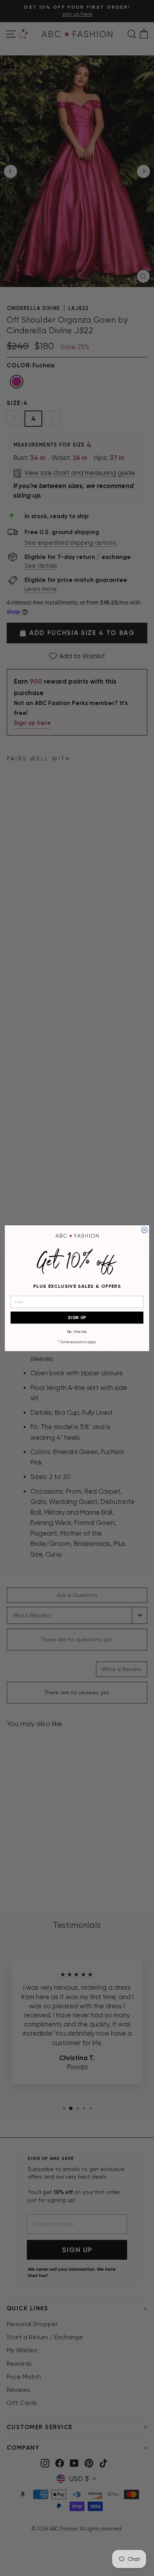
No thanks (77, 1332)
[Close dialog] (144, 1230)
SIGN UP (77, 1317)
